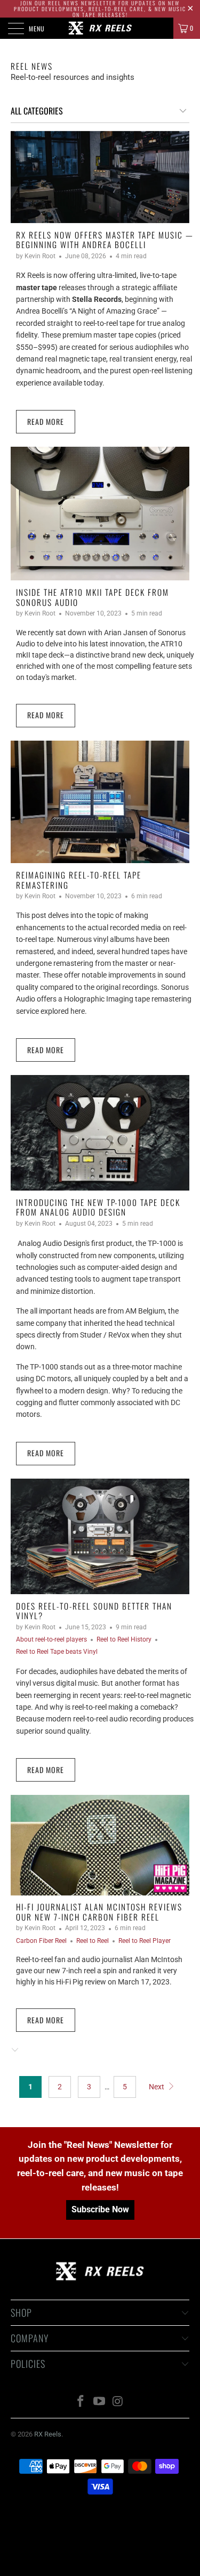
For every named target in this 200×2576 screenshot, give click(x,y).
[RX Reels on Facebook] (81, 2402)
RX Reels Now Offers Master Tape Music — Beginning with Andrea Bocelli (105, 240)
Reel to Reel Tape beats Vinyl (57, 1652)
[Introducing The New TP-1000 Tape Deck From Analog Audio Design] (100, 1133)
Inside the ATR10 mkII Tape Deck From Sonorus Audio (93, 597)
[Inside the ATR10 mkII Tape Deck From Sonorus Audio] (100, 514)
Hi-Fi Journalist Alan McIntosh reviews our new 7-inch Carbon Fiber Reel (99, 1912)
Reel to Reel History (124, 1639)
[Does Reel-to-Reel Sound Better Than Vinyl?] (100, 1536)
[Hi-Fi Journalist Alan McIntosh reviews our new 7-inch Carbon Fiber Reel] (100, 1845)
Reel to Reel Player (145, 1941)
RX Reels (48, 2434)
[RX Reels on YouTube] (100, 2402)
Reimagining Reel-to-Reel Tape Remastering (79, 880)
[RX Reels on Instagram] (118, 2402)
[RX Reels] (100, 28)
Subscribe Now (100, 2209)
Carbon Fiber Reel (41, 1941)
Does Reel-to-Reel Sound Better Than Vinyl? (94, 1611)
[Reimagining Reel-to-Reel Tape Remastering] (100, 802)
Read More (46, 421)
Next (157, 2087)
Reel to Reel (93, 1941)
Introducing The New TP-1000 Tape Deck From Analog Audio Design (98, 1207)
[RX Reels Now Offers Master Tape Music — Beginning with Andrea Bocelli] (100, 177)
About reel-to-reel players (51, 1639)
